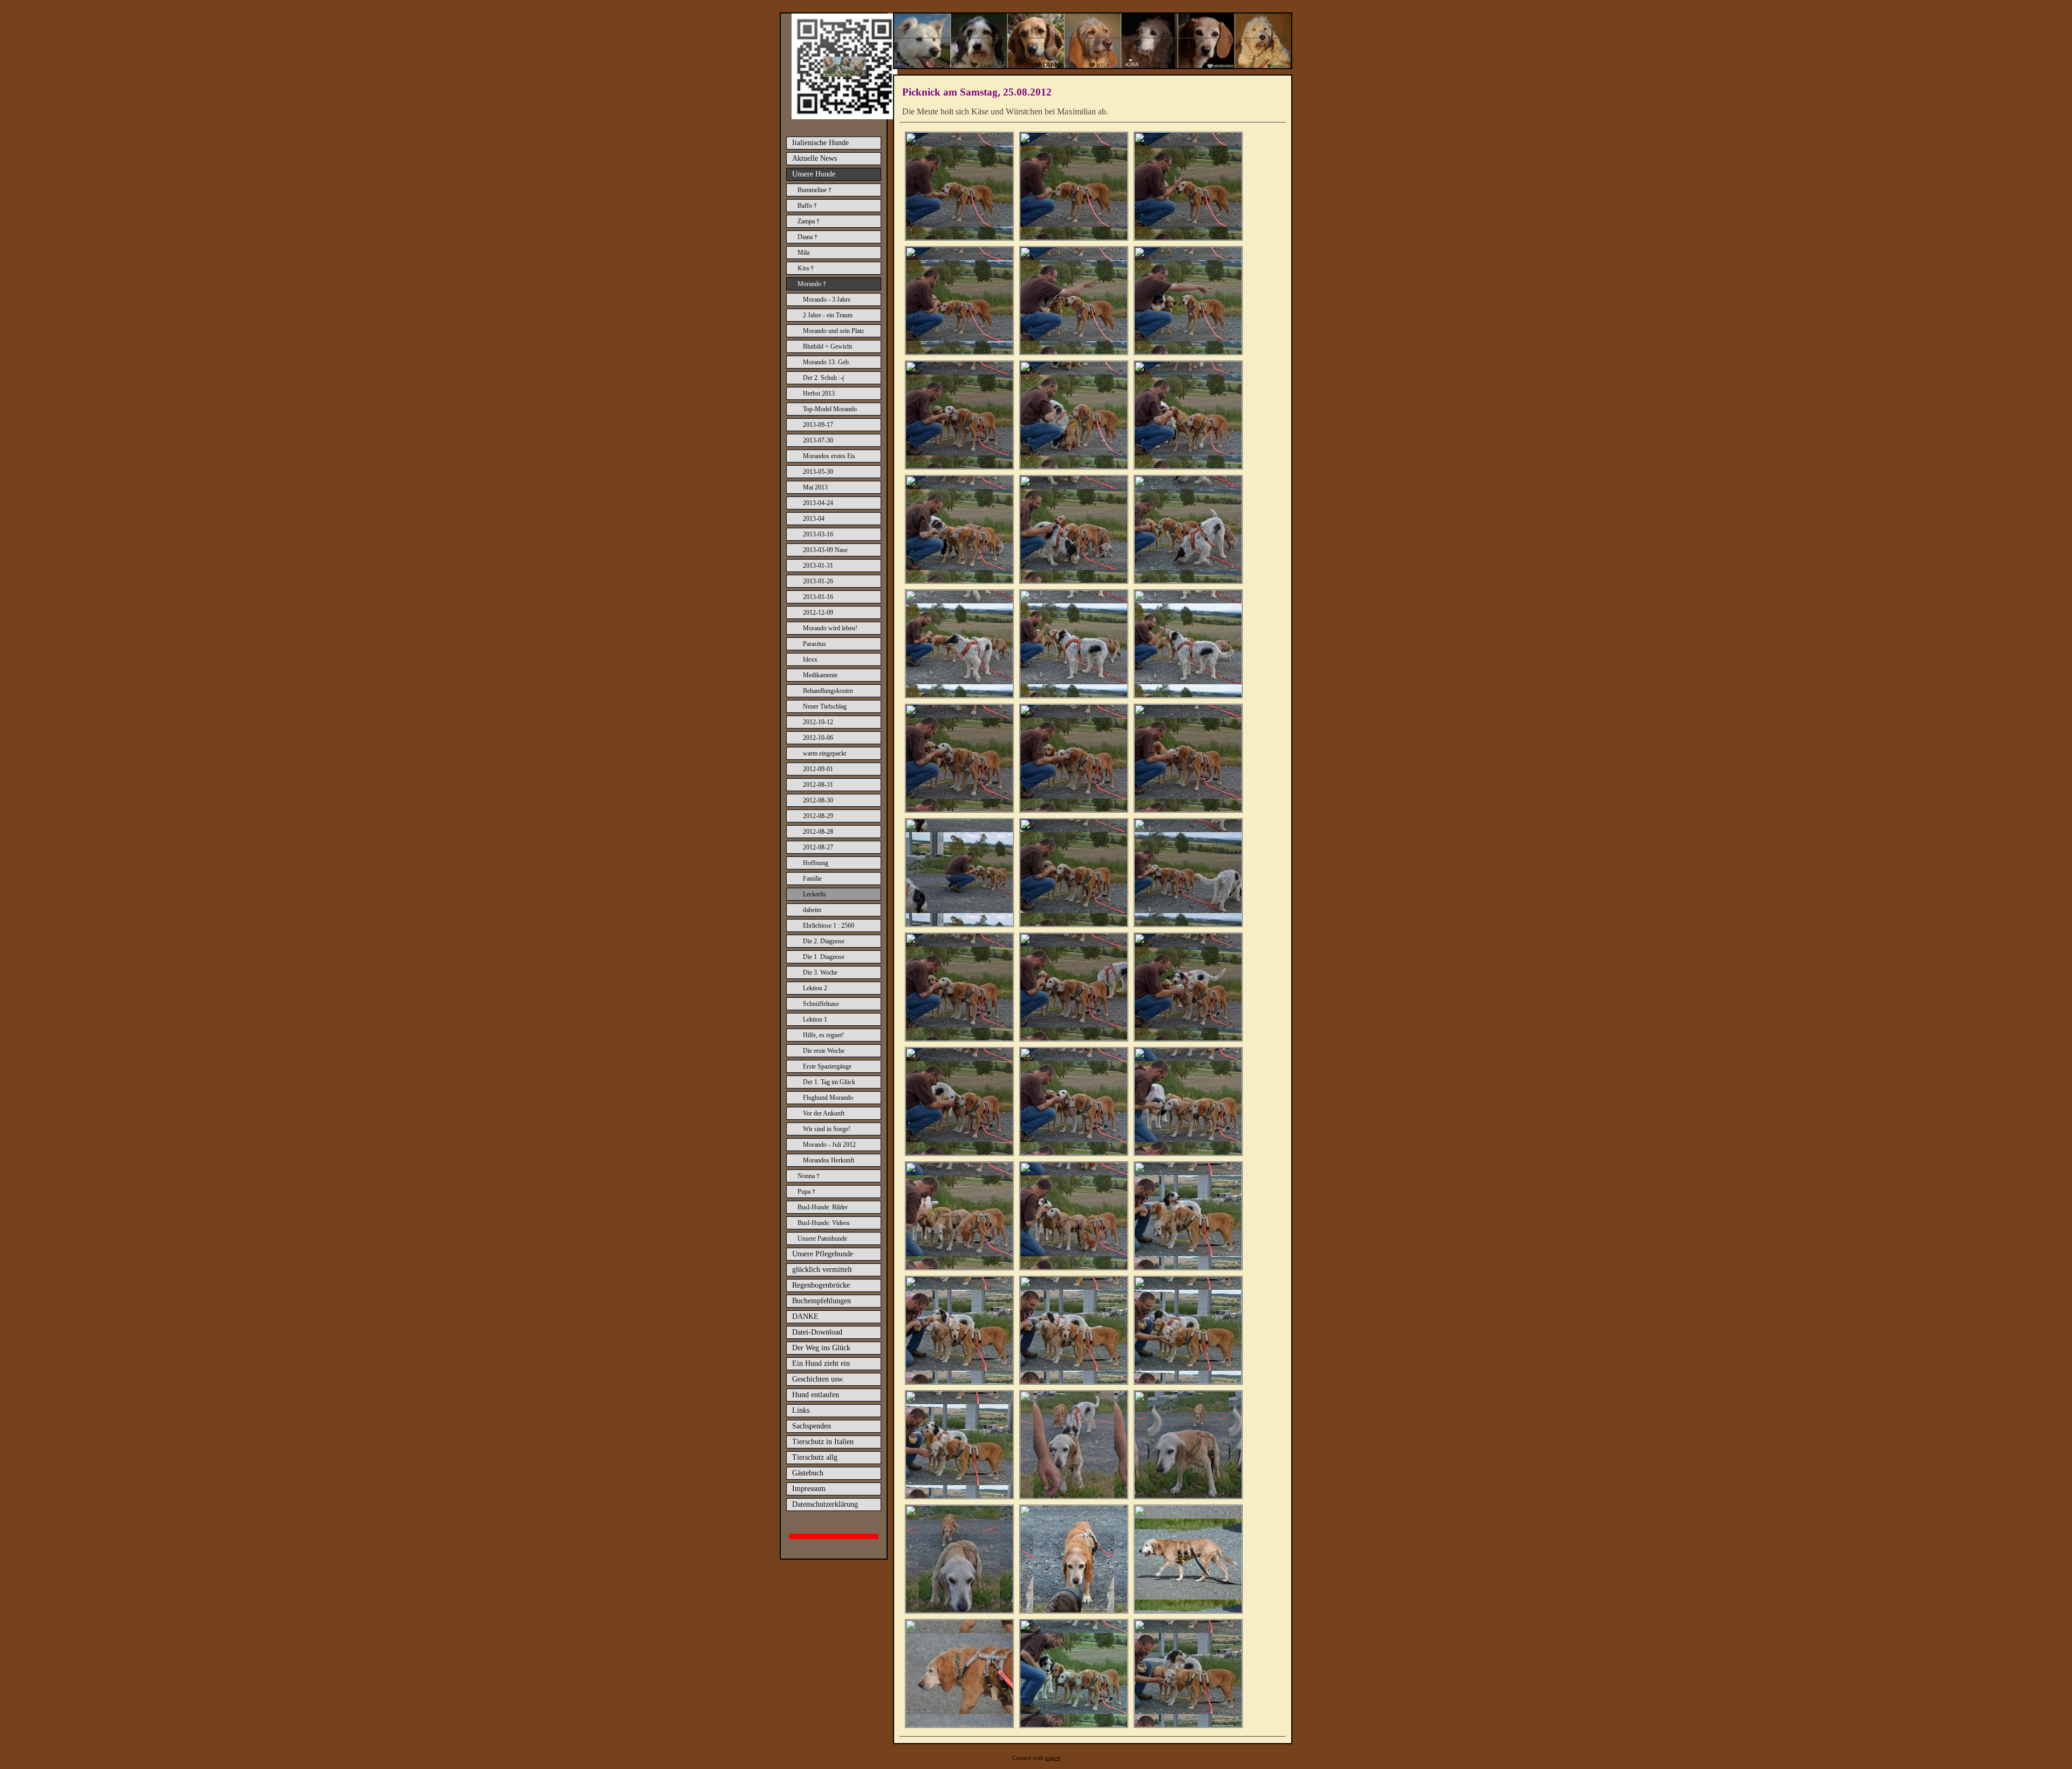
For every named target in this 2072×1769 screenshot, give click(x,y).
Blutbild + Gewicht (827, 346)
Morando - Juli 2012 (829, 1145)
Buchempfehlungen (822, 1301)
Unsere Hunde (814, 174)
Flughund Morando (828, 1098)
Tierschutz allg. (816, 1457)
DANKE (805, 1316)
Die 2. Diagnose (824, 941)
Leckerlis (815, 894)
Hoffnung (816, 863)
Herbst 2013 (819, 393)
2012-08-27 (818, 847)
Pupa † (806, 1192)
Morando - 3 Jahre (827, 300)
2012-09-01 (818, 769)
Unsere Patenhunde (822, 1239)
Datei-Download (817, 1332)
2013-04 (814, 519)
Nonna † (809, 1176)
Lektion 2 (815, 988)
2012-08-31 (818, 785)
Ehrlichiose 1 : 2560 (829, 926)
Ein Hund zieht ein (821, 1363)
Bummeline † (815, 190)
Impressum (809, 1489)
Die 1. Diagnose (824, 957)
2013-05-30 (818, 472)
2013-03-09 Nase (825, 550)
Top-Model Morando (830, 409)
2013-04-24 (818, 503)
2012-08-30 (818, 800)
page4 (1053, 1758)
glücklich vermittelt (822, 1270)
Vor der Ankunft (824, 1113)
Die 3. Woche (820, 972)
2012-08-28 (818, 832)
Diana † (807, 237)
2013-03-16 (818, 534)
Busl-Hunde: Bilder (823, 1207)
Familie (812, 879)
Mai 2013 (815, 487)
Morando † (812, 284)
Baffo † (807, 206)
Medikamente (820, 675)
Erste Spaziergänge (827, 1066)
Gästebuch (808, 1473)
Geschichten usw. (818, 1379)
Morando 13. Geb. (827, 362)
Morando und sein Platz (833, 331)
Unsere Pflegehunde (823, 1254)
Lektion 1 (815, 1019)
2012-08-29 (818, 816)
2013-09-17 (818, 425)
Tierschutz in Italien (823, 1442)
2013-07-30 (818, 440)
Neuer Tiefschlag (825, 706)
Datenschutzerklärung (825, 1504)
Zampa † (809, 221)
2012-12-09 (818, 613)
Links (801, 1410)
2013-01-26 (818, 581)
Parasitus (815, 644)
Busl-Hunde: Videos (824, 1223)
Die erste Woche (824, 1051)
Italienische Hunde (820, 143)
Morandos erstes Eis (829, 456)
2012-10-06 (818, 738)
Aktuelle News (815, 158)
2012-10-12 (818, 722)
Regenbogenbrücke (821, 1285)
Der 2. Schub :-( (824, 378)
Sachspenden (812, 1426)
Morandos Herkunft (829, 1160)
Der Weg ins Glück (821, 1348)
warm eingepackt (824, 753)
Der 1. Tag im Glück (829, 1082)
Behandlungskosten (828, 691)
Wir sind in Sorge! (827, 1129)
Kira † (806, 268)
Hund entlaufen (816, 1395)
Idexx (810, 659)
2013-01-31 (818, 566)
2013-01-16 (818, 597)
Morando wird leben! (830, 628)
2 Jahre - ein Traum (828, 315)
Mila (803, 253)
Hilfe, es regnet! (823, 1035)
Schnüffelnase (821, 1004)
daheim (812, 910)
